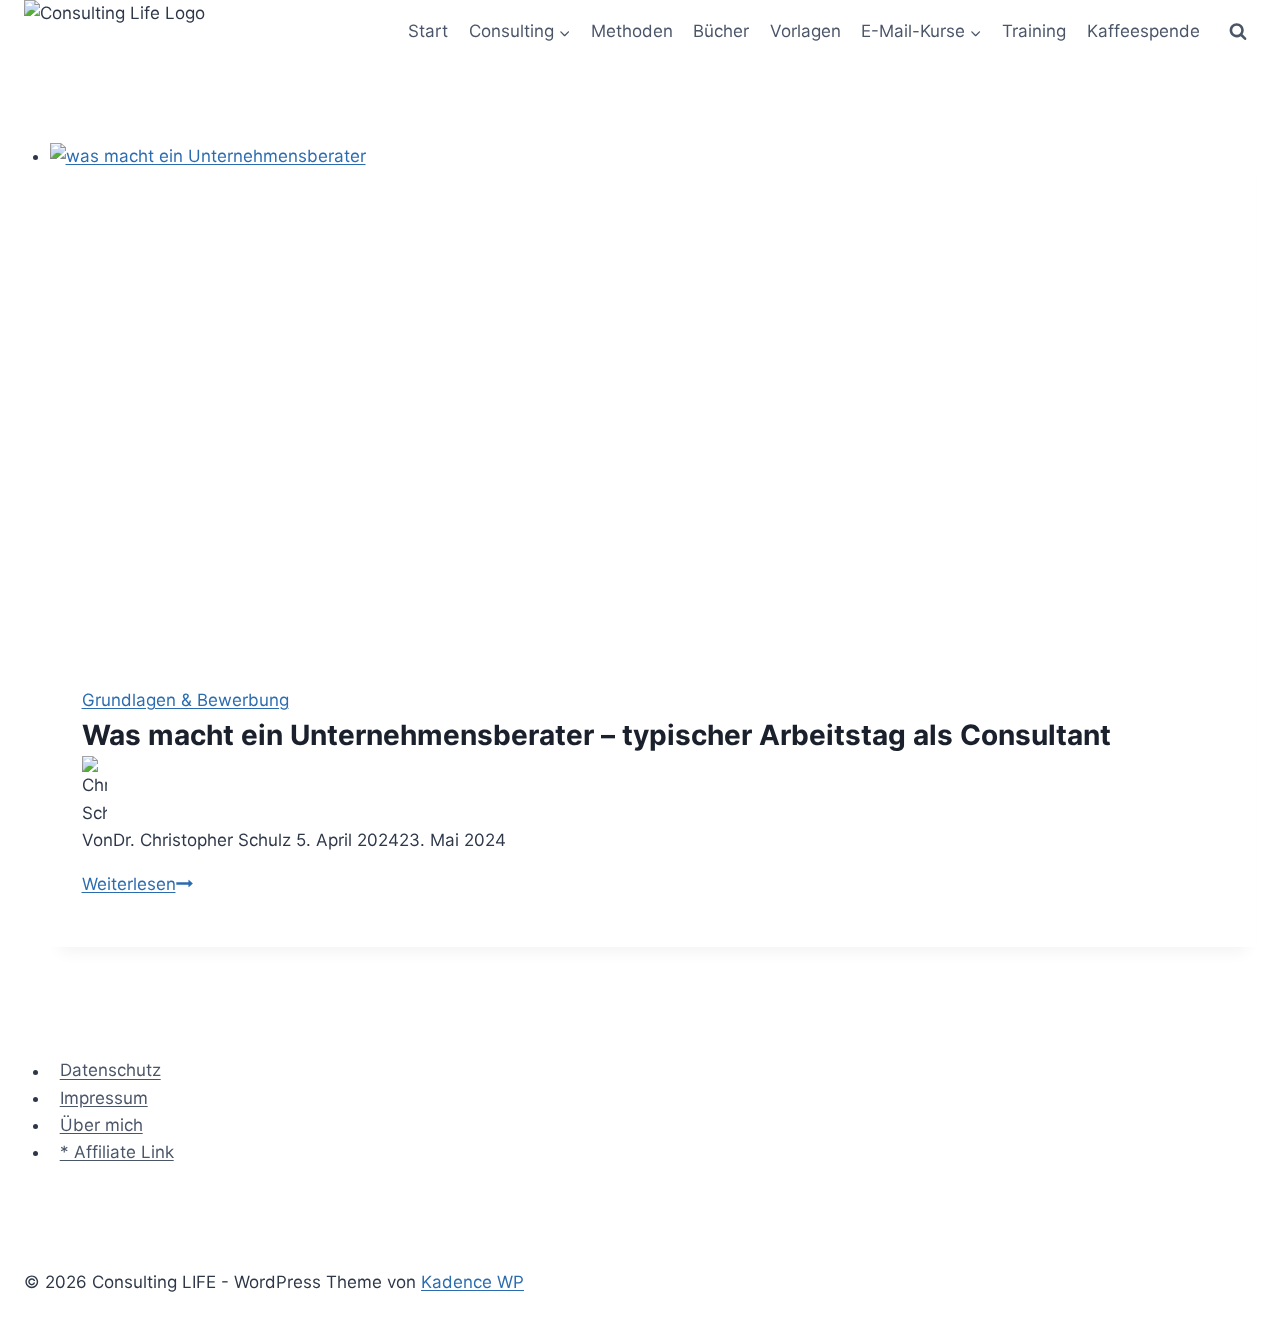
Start (428, 31)
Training (1034, 31)
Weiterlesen (137, 884)
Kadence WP (472, 1282)
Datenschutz (110, 1071)
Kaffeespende (1143, 31)
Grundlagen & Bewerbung (185, 700)
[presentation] (653, 399)
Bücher (721, 31)
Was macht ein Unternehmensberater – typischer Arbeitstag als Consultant (596, 735)
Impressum (104, 1098)
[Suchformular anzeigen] (1238, 32)
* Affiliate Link (117, 1152)
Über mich (101, 1125)
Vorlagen (805, 31)
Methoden (632, 31)
